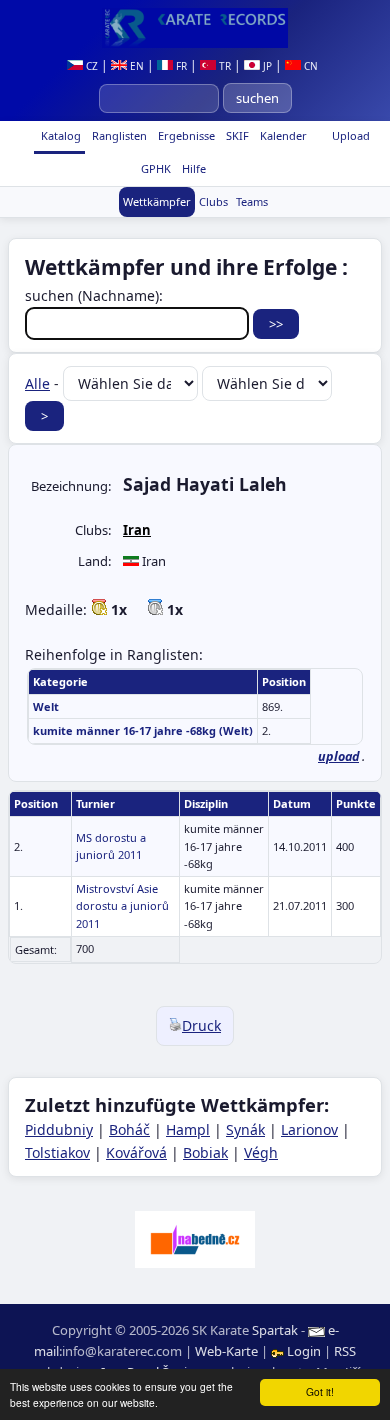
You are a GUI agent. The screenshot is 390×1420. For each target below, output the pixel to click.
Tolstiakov (57, 1152)
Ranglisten (118, 135)
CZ (90, 66)
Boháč (129, 1129)
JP (266, 66)
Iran (137, 530)
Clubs (213, 201)
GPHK (154, 168)
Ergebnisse (185, 135)
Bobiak (205, 1152)
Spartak (275, 1330)
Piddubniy (59, 1129)
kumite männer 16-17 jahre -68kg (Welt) (143, 730)
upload (338, 756)
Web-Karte (226, 1351)
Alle (37, 383)
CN (309, 66)
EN (135, 66)
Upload (351, 135)
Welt (46, 706)
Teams (252, 201)
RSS (345, 1351)
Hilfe (192, 168)
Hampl (188, 1129)
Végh (261, 1152)
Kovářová (136, 1152)
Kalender (282, 135)
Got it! (320, 1391)
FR (180, 66)
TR (223, 66)
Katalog (59, 135)
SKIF (236, 135)
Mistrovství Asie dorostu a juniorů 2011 (122, 906)
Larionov (309, 1129)
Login (304, 1351)
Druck (201, 1025)
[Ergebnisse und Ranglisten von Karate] (195, 28)
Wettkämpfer (157, 201)
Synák (245, 1129)
